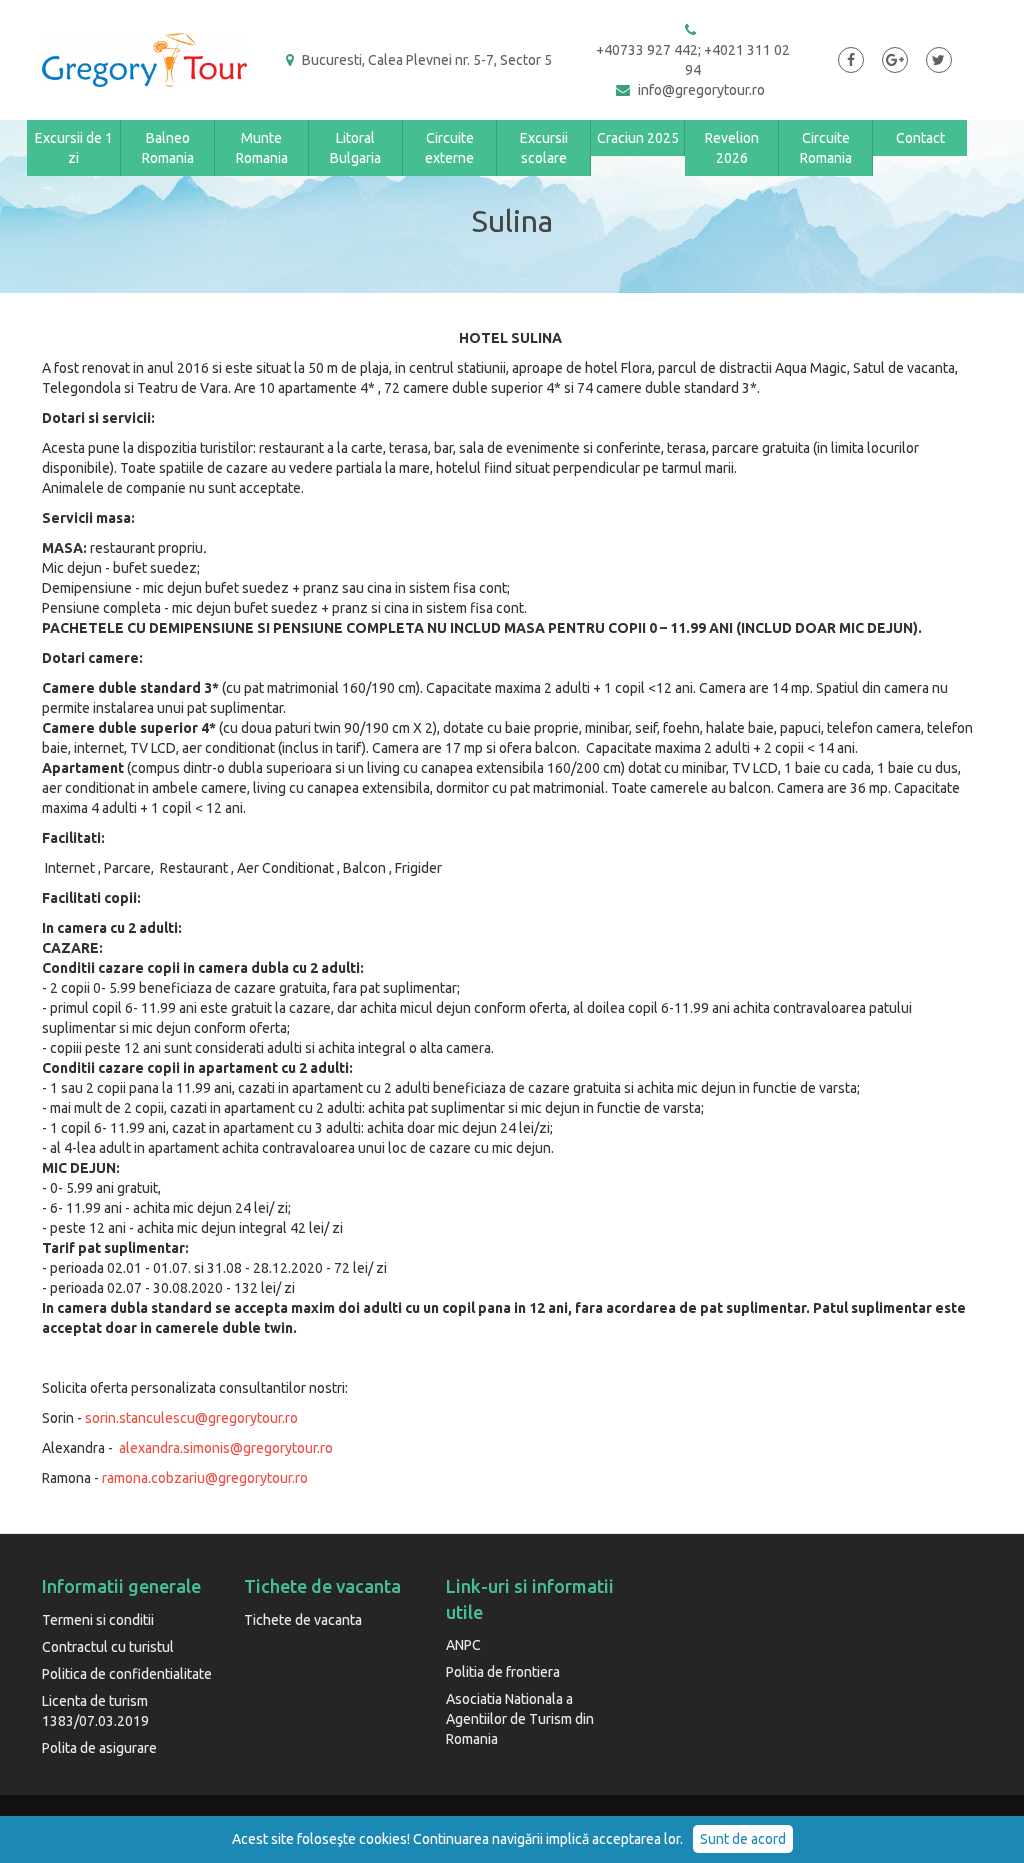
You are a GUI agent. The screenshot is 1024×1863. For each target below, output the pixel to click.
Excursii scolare (544, 148)
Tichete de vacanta (303, 1620)
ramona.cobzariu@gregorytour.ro (205, 1478)
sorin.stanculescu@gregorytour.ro (191, 1418)
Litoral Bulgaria (355, 148)
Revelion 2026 (732, 148)
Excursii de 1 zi (74, 148)
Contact (920, 138)
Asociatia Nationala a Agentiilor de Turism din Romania (520, 1719)
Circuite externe (449, 148)
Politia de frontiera (503, 1672)
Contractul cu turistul (108, 1647)
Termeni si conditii (98, 1620)
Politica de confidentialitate (127, 1674)
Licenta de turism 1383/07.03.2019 (95, 1711)
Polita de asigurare (99, 1748)
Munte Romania (262, 148)
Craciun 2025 (638, 138)
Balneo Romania (168, 148)
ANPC (463, 1645)
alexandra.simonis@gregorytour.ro (226, 1448)
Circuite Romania (826, 148)
